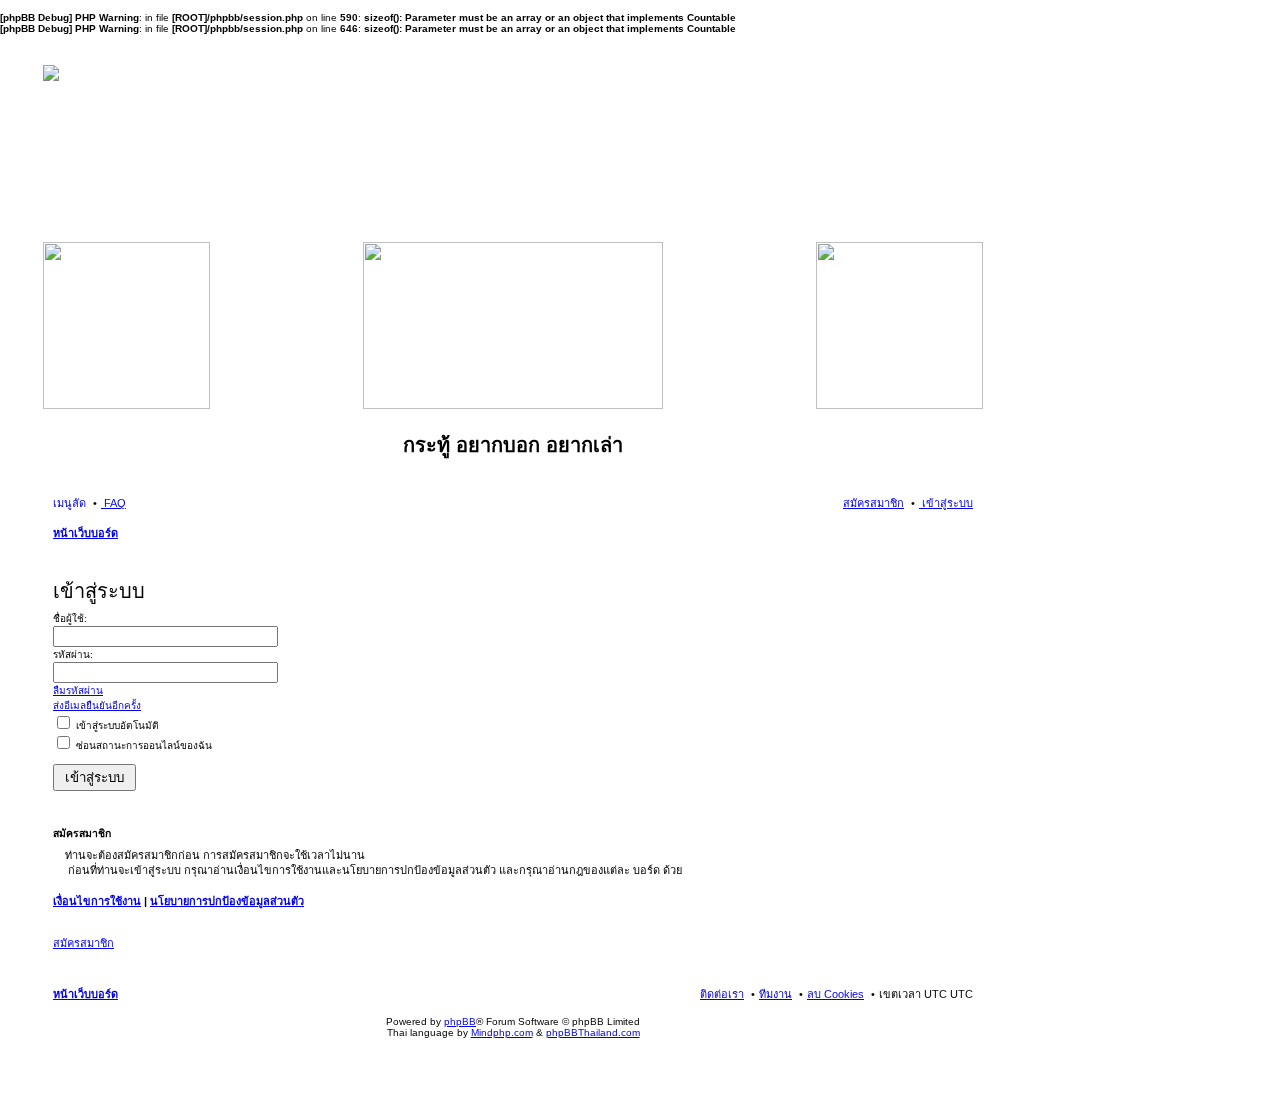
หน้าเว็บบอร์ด (85, 533)
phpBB (460, 1021)
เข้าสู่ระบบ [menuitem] (946, 503)
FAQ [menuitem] (113, 503)
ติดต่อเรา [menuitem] (722, 994)
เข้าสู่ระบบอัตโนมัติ (116, 725)
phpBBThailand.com (593, 1032)
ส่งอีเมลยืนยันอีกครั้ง (97, 705)
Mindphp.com (502, 1032)
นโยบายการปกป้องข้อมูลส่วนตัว (227, 901)
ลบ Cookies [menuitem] (835, 994)
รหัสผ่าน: (73, 654)
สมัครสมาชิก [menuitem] (873, 503)
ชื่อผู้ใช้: (70, 618)
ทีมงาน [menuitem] (775, 994)
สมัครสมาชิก (83, 943)
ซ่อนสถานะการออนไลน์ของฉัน (142, 745)
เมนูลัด (69, 503)
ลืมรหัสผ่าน (78, 690)
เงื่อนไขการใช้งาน (97, 901)
